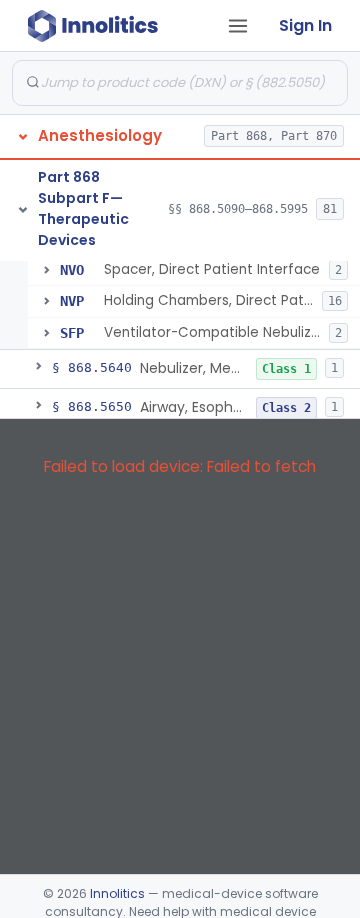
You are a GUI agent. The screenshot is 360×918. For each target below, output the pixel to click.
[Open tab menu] (238, 26)
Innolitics (117, 893)
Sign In (305, 25)
